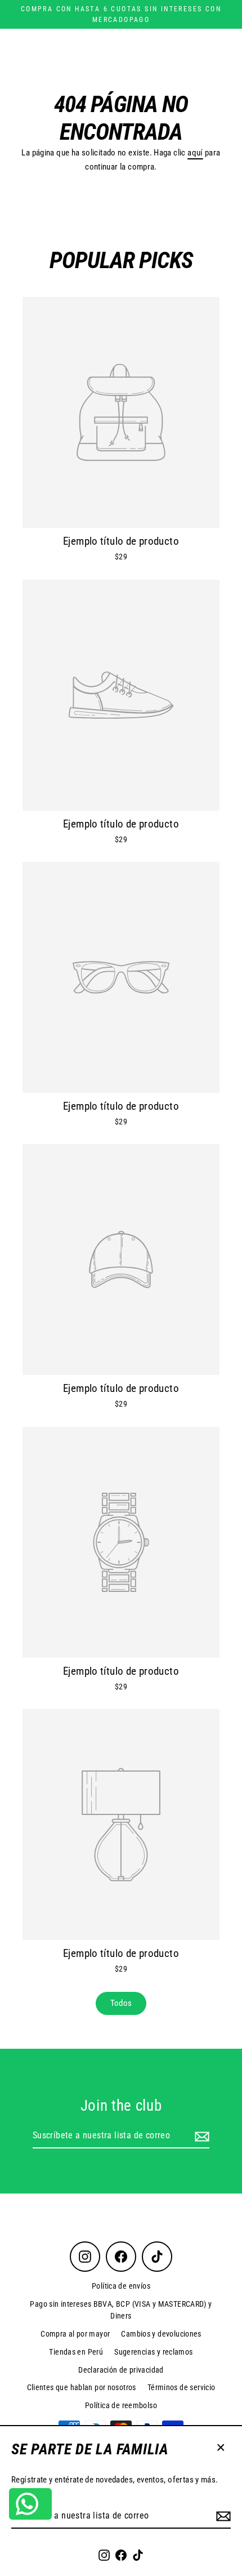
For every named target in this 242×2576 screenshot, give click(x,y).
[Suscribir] (222, 2516)
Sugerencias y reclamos (153, 2352)
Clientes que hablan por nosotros (82, 2387)
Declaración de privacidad (121, 2370)
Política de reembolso (121, 2405)
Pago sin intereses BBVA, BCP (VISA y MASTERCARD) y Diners (121, 2310)
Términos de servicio (181, 2387)
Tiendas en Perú (76, 2352)
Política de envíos (121, 2286)
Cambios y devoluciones (161, 2334)
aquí (195, 153)
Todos (121, 2003)
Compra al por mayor (75, 2334)
